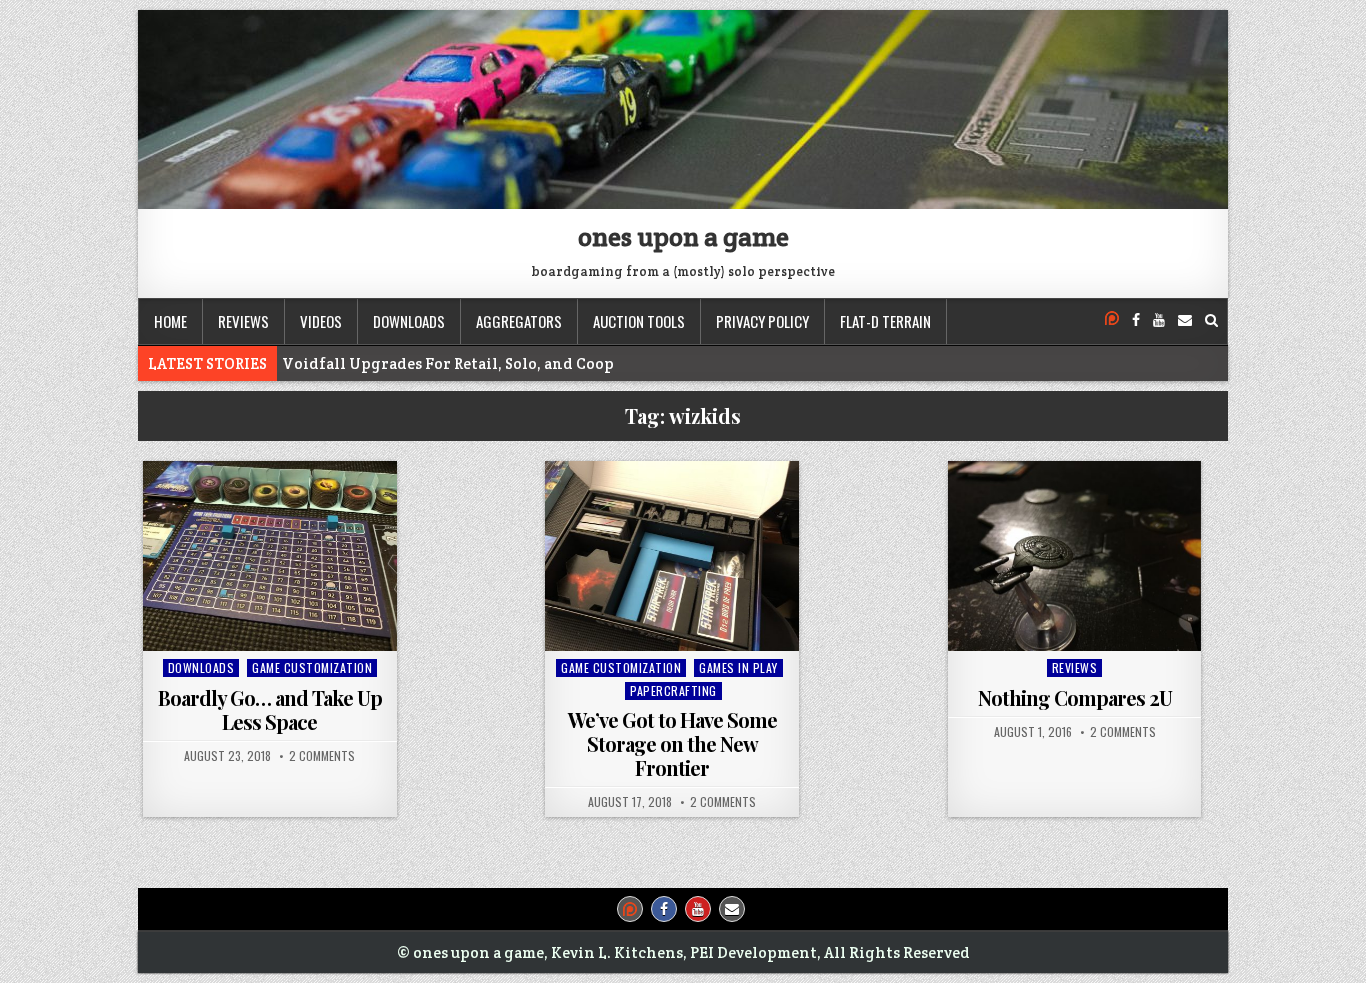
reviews (243, 321)
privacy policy (762, 321)
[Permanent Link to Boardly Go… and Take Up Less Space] (270, 556)
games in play (738, 667)
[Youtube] (1159, 320)
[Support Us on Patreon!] (1112, 320)
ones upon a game (683, 236)
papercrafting (673, 690)
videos (321, 321)
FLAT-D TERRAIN (885, 321)
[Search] (1211, 320)
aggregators (519, 321)
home (170, 321)
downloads (409, 321)
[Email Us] (1185, 320)
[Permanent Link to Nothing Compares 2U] (1075, 556)
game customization (312, 667)
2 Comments (322, 756)
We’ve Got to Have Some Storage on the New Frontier (672, 743)
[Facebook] (1136, 320)
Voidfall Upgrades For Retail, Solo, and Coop (448, 363)
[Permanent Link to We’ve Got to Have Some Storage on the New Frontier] (672, 556)
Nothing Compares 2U (1075, 697)
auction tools (639, 321)
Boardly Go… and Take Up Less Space (270, 709)
